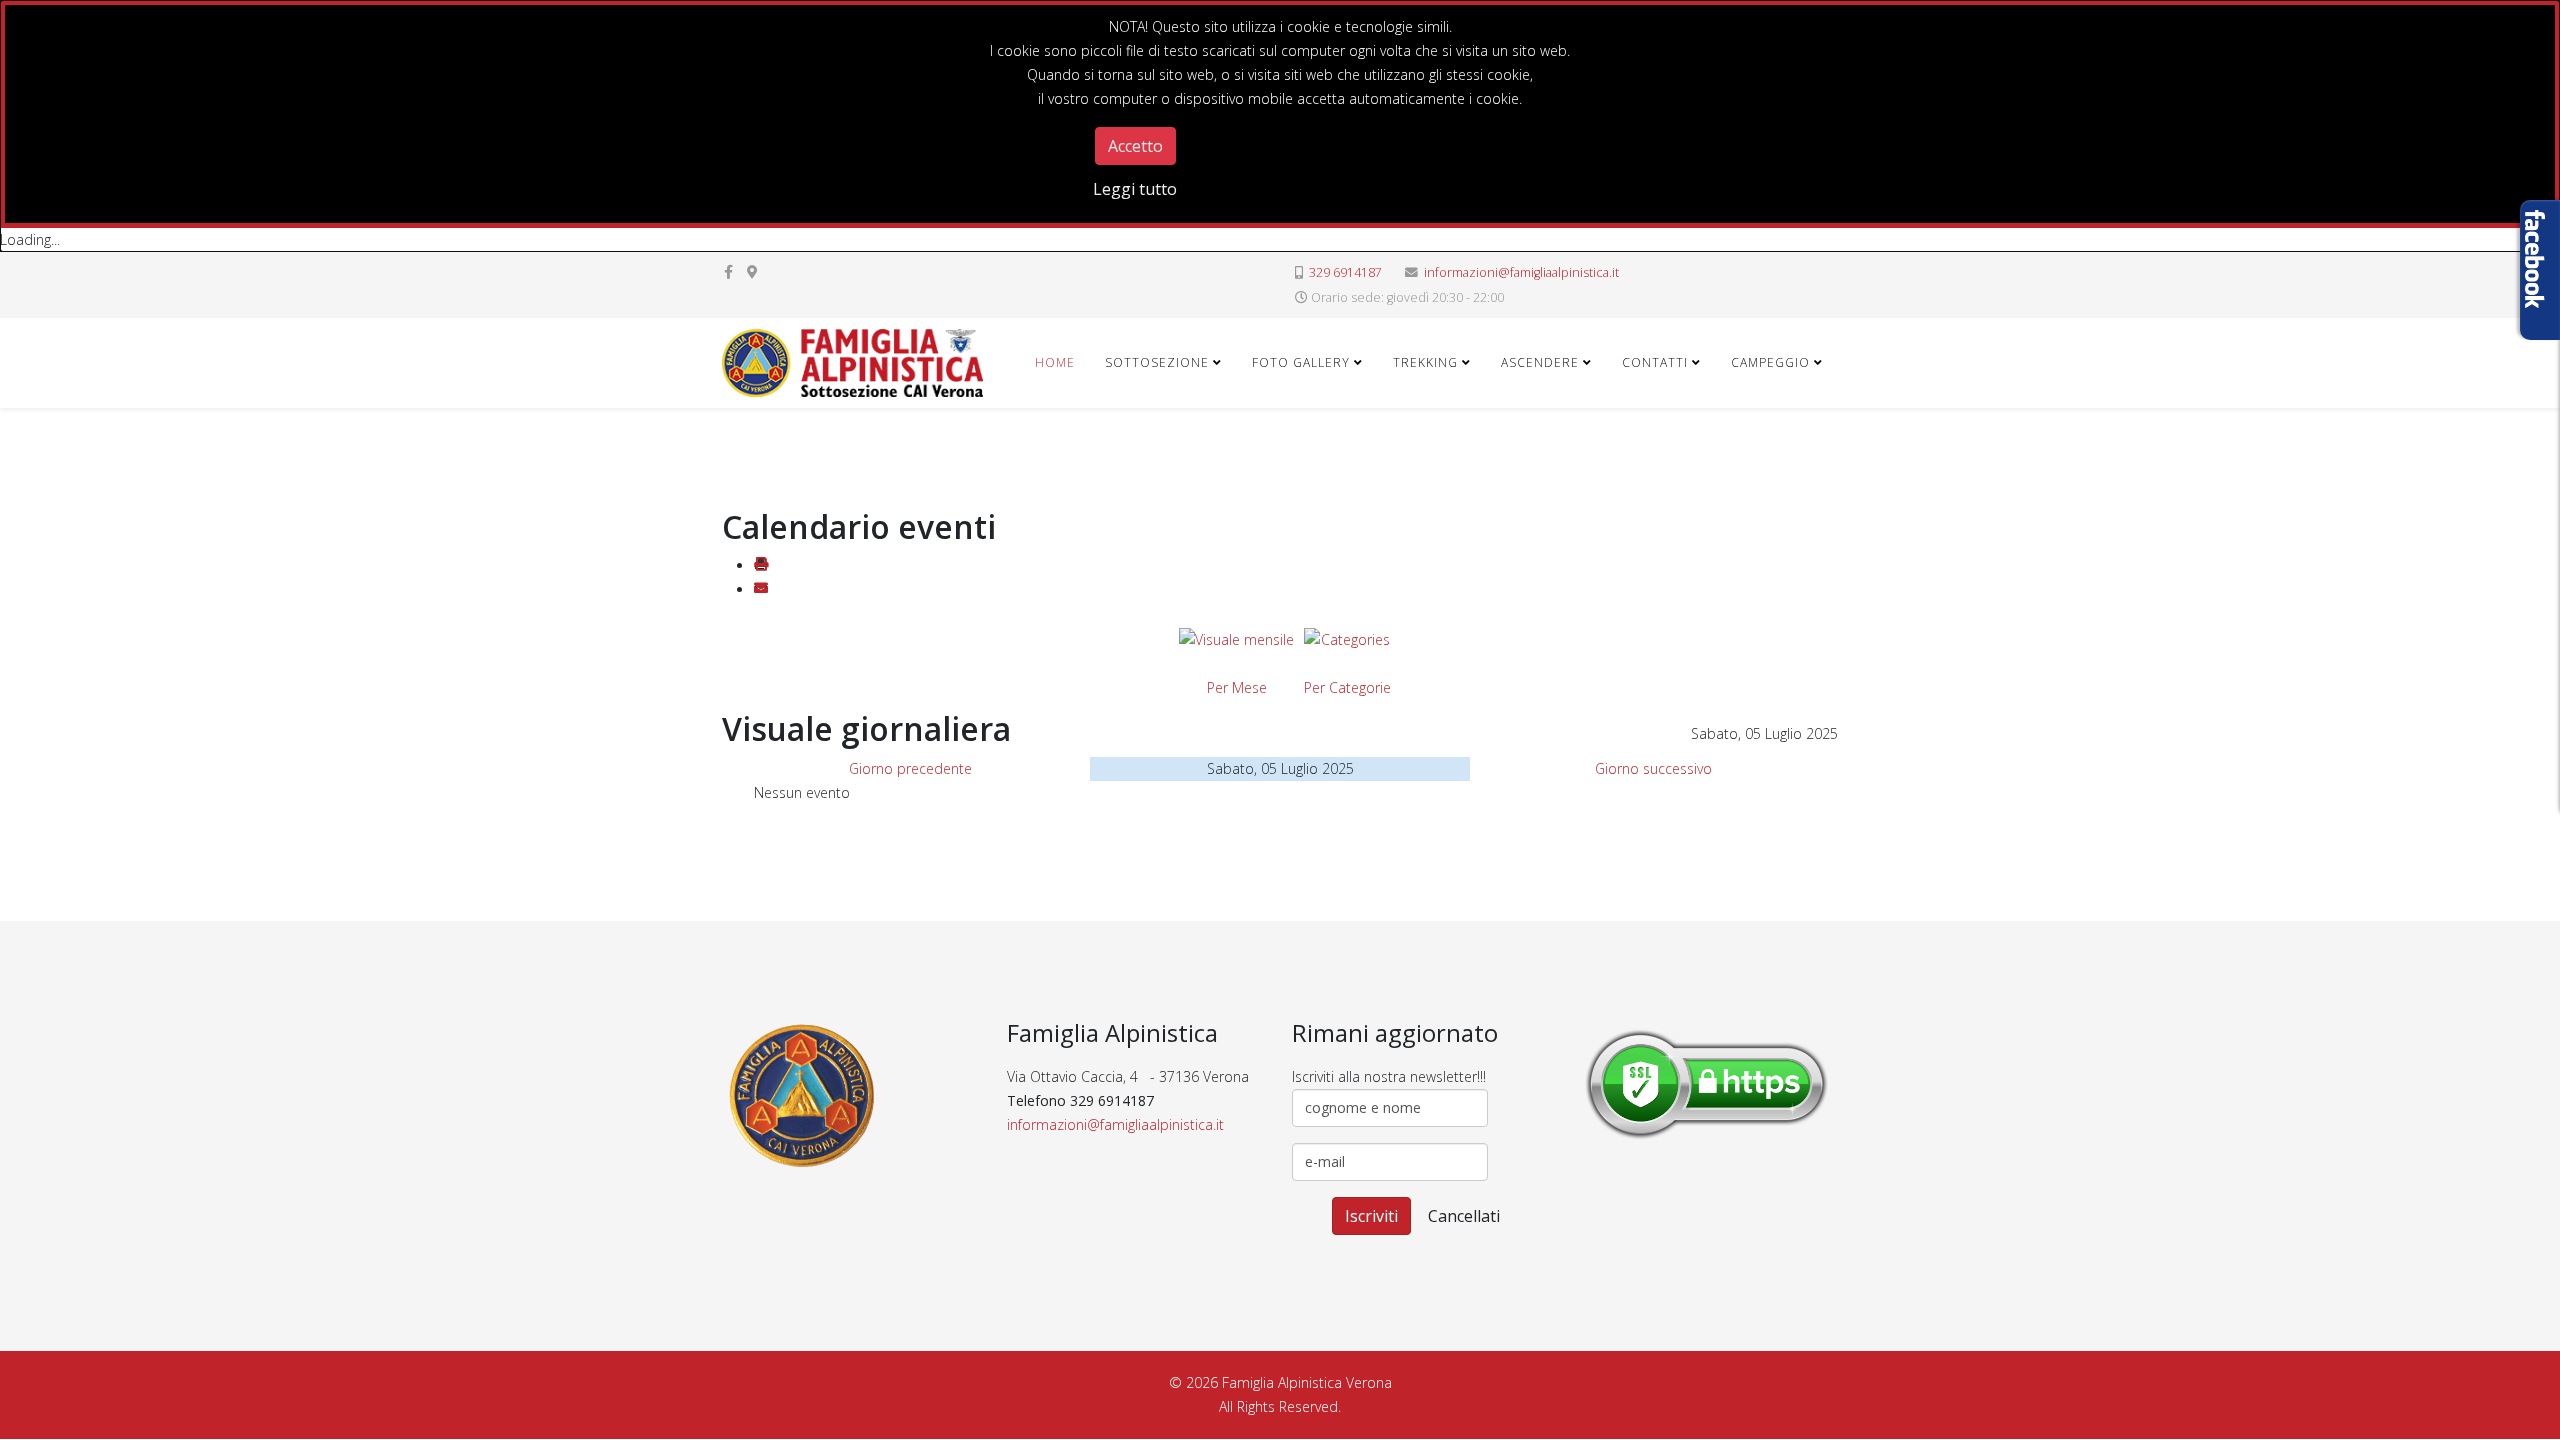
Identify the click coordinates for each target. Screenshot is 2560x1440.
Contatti (1655, 362)
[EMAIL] (761, 589)
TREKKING (1425, 362)
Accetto (1135, 146)
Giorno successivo (1653, 768)
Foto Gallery (1301, 362)
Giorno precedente (910, 768)
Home (1055, 362)
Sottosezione (1157, 362)
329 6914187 (1345, 272)
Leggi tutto (1135, 189)
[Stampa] (761, 565)
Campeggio (1770, 362)
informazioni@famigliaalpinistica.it (1521, 272)
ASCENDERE (1540, 362)
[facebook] (728, 271)
